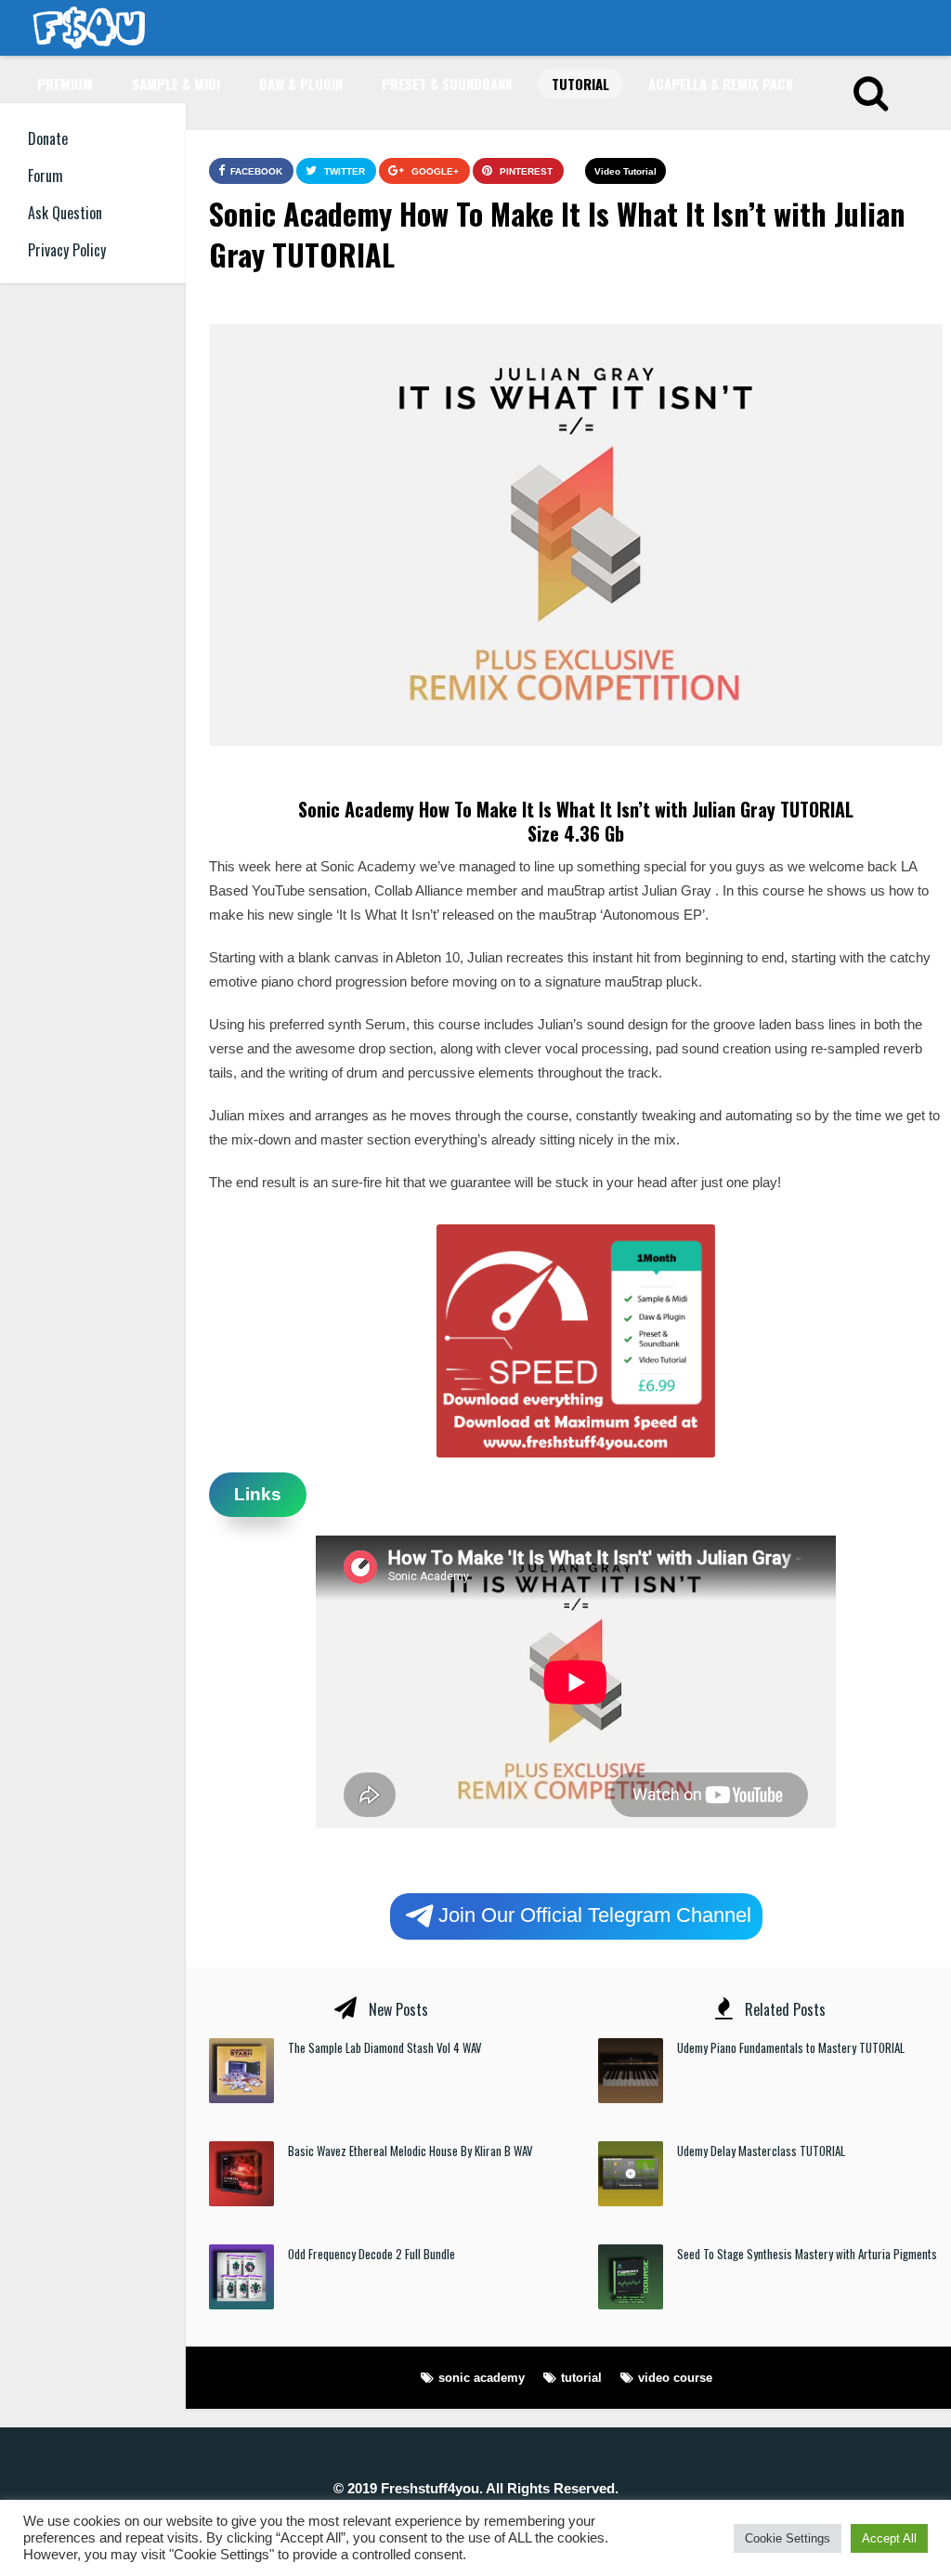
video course (675, 2378)
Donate (48, 138)
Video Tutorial (625, 171)
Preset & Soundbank (447, 84)
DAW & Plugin (301, 84)
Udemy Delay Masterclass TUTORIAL (761, 2151)
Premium (65, 84)
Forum (46, 176)
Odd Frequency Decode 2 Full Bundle (371, 2254)
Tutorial (580, 84)
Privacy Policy (67, 250)
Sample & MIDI (176, 84)
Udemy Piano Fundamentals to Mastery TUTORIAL (791, 2047)
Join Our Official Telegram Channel (595, 1915)
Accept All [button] (889, 2538)
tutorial (581, 2378)
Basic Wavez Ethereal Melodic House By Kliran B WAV (410, 2151)
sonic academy (482, 2378)
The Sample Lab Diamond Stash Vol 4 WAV (385, 2047)
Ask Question (65, 213)
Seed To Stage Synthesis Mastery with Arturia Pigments (807, 2254)
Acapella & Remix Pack (721, 84)
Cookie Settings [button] (788, 2538)
